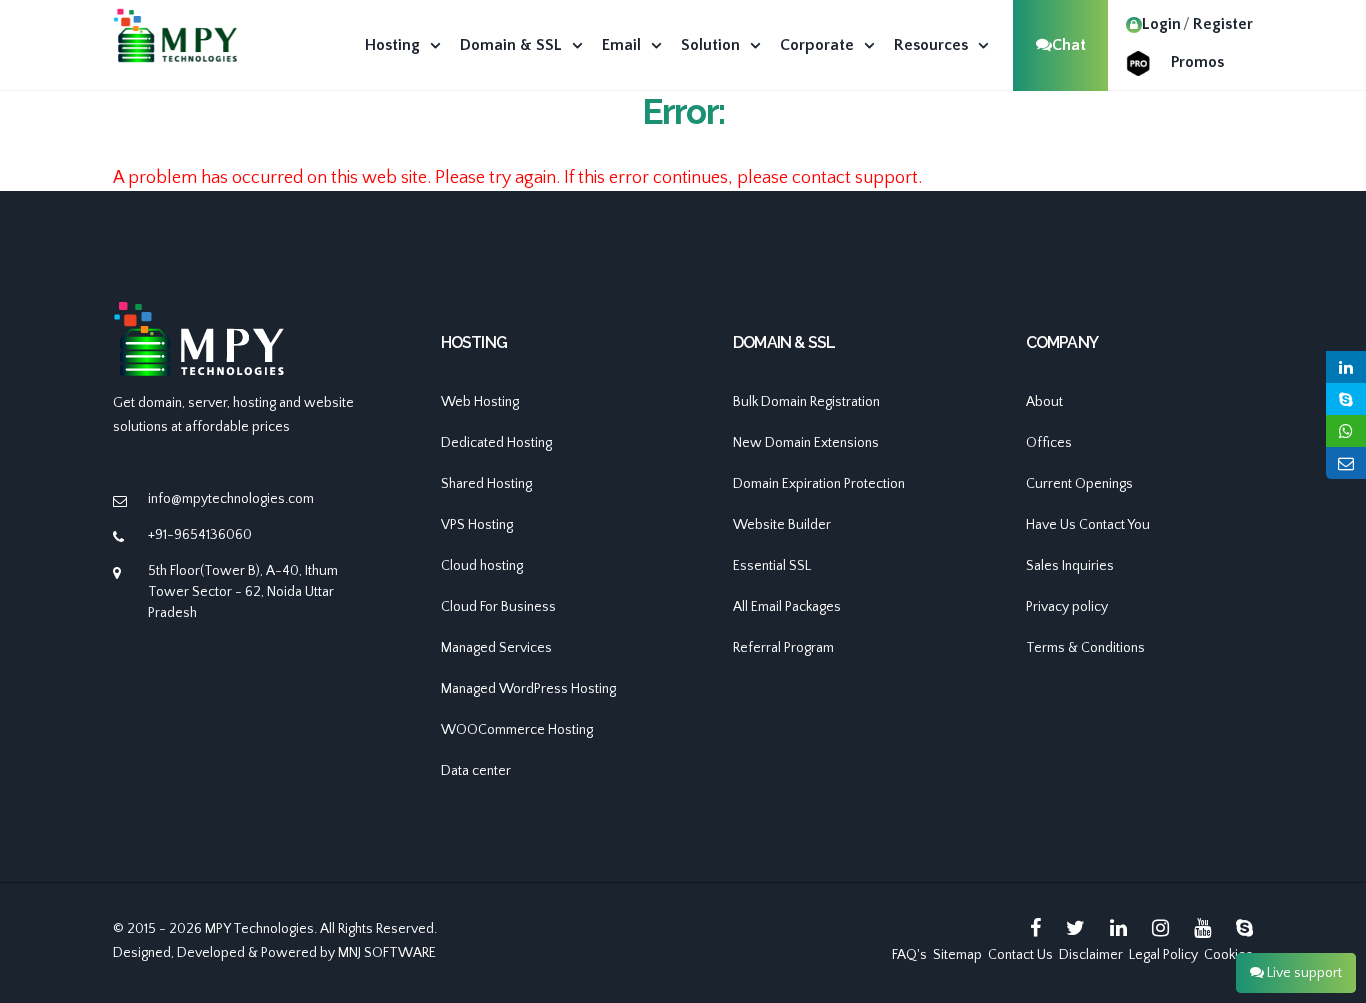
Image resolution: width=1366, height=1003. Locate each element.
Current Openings (1079, 484)
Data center (476, 771)
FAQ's (909, 955)
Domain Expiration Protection (819, 484)
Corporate (817, 45)
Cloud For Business (498, 607)
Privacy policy (1067, 607)
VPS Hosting (477, 525)
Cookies (1228, 955)
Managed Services (496, 648)
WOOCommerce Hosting (517, 730)
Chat (1069, 45)
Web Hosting (480, 402)
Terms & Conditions (1085, 648)
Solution (710, 45)
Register (1223, 24)
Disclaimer (1091, 955)
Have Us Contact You (1088, 525)
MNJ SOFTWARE (387, 953)
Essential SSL (772, 566)
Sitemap (957, 955)
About (1044, 402)
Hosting (392, 45)
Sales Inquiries (1070, 566)
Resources (931, 45)
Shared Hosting (486, 484)
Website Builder (782, 525)
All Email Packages (787, 607)
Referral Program (783, 648)
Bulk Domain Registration (806, 402)
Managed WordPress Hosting (528, 689)
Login (1161, 24)
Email (621, 45)
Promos (1197, 62)
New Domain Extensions (806, 443)
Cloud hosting (482, 566)
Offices (1049, 443)
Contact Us (1020, 955)
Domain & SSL (511, 45)
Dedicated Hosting (496, 443)
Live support (1303, 973)
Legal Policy (1163, 955)
